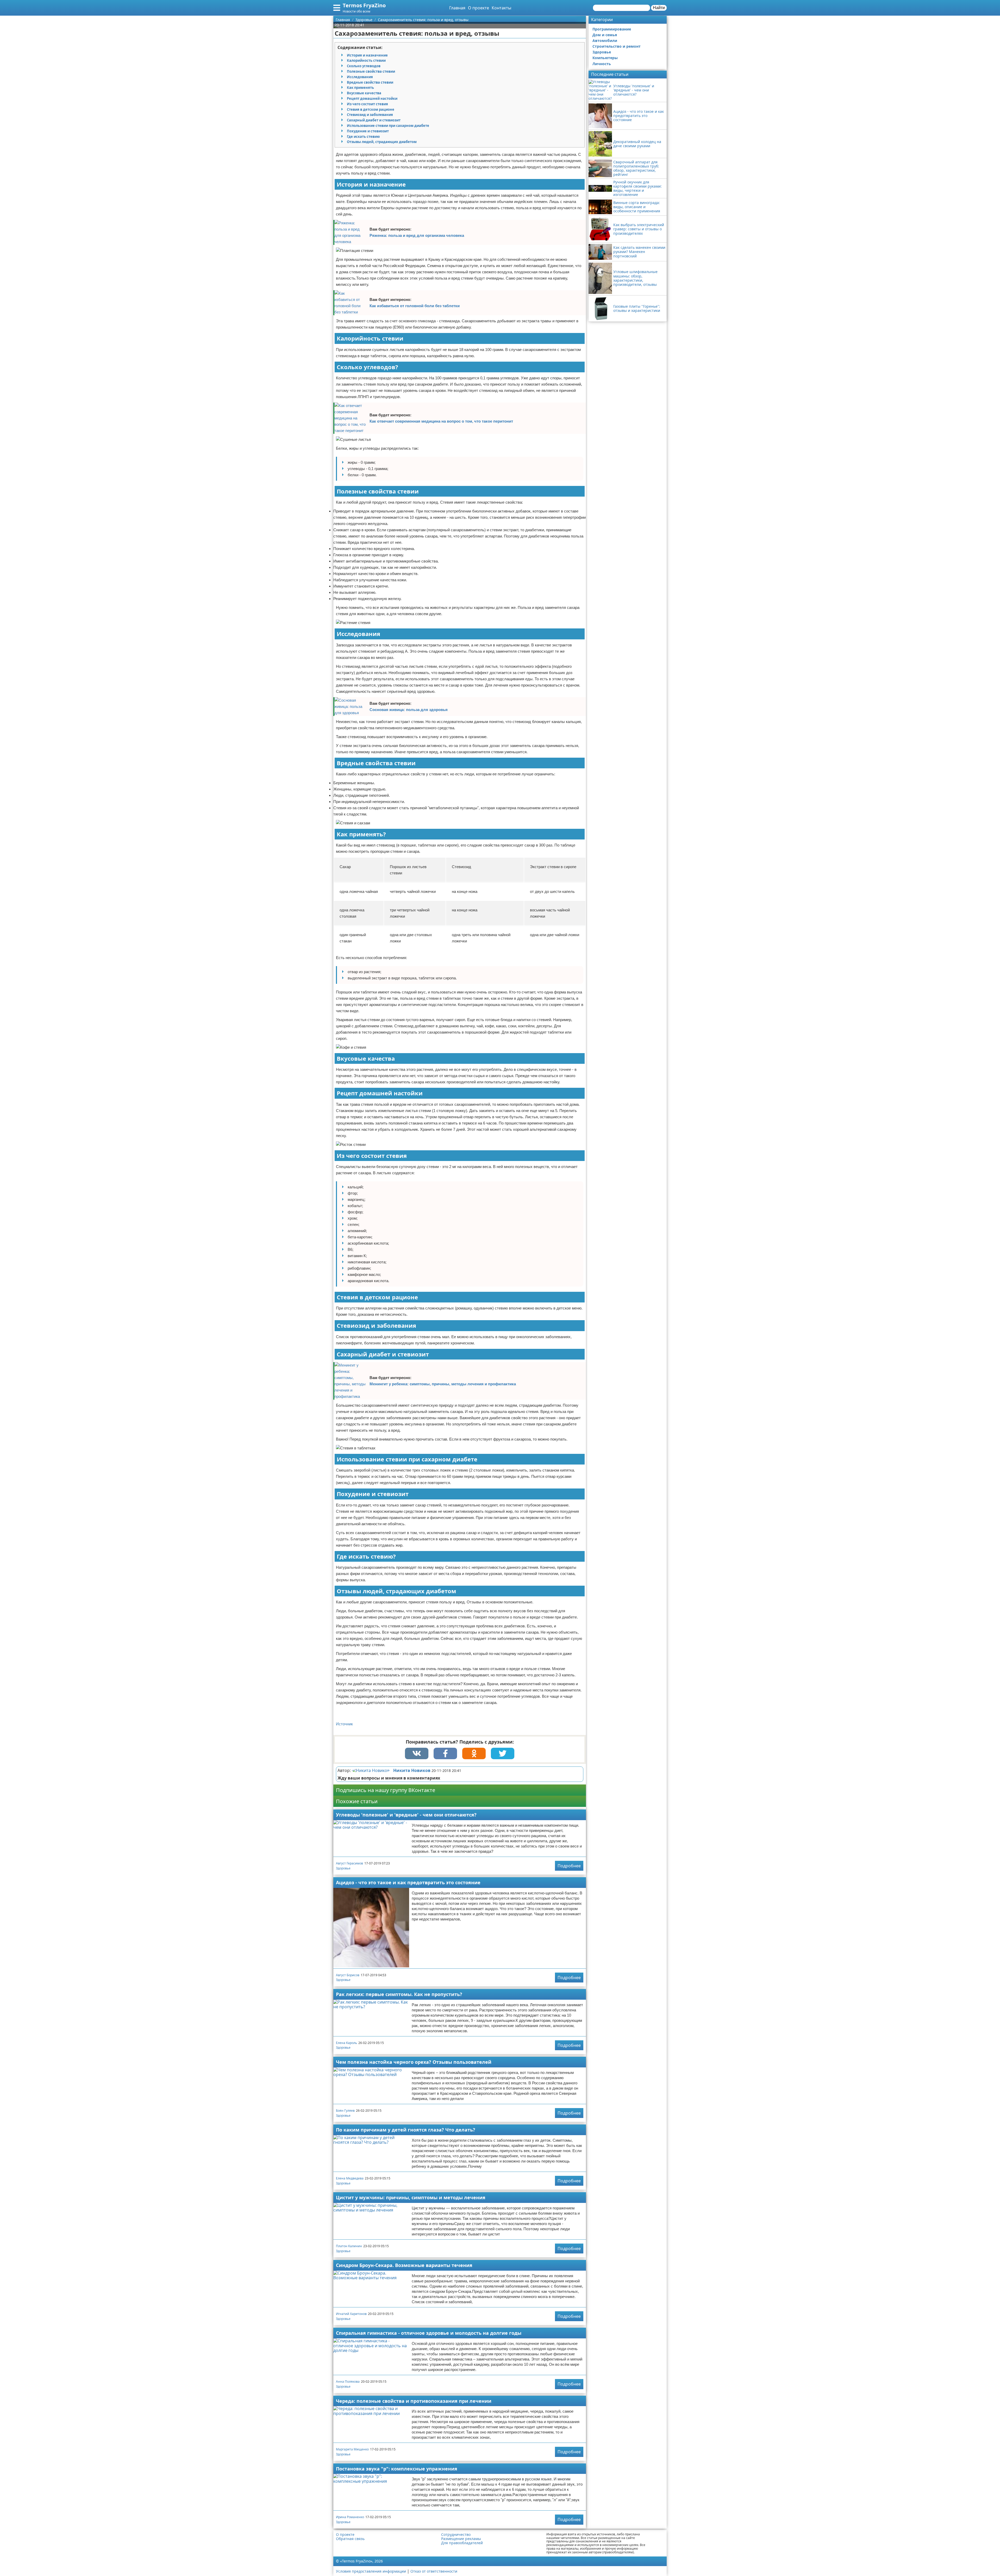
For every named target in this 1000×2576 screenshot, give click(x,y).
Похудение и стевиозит (368, 131)
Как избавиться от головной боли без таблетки (415, 306)
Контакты (501, 8)
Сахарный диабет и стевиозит (374, 120)
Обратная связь (350, 2539)
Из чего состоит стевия (367, 104)
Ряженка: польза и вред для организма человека (417, 235)
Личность (602, 64)
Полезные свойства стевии (371, 71)
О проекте (479, 8)
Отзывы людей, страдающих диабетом (382, 142)
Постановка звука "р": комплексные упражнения (397, 2469)
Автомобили (605, 41)
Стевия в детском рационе (371, 109)
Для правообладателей (462, 2543)
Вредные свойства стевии (370, 82)
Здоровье (343, 1868)
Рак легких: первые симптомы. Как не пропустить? (399, 1994)
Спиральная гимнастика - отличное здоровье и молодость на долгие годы (429, 2333)
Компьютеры (605, 58)
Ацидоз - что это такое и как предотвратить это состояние (408, 1882)
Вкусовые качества (364, 93)
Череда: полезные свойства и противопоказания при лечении (414, 2401)
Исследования (360, 77)
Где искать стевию (363, 137)
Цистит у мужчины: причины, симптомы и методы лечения (411, 2197)
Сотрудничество (456, 2535)
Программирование (612, 29)
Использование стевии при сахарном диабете (388, 126)
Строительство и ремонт (617, 46)
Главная (457, 8)
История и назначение (367, 55)
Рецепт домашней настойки (372, 98)
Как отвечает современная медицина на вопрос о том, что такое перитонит (441, 421)
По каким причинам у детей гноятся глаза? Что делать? (406, 2130)
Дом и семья (605, 35)
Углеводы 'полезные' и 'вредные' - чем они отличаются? (406, 1815)
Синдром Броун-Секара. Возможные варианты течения (404, 2265)
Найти (659, 8)
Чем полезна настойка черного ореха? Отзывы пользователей (414, 2062)
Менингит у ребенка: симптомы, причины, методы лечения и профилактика (443, 1384)
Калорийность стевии (366, 60)
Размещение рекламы (461, 2539)
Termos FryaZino (364, 5)
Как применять (360, 88)
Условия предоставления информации (371, 2571)
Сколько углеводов (364, 66)
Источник (344, 1724)
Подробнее (569, 1866)
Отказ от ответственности (434, 2571)
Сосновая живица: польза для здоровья (409, 710)
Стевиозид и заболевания (370, 115)
